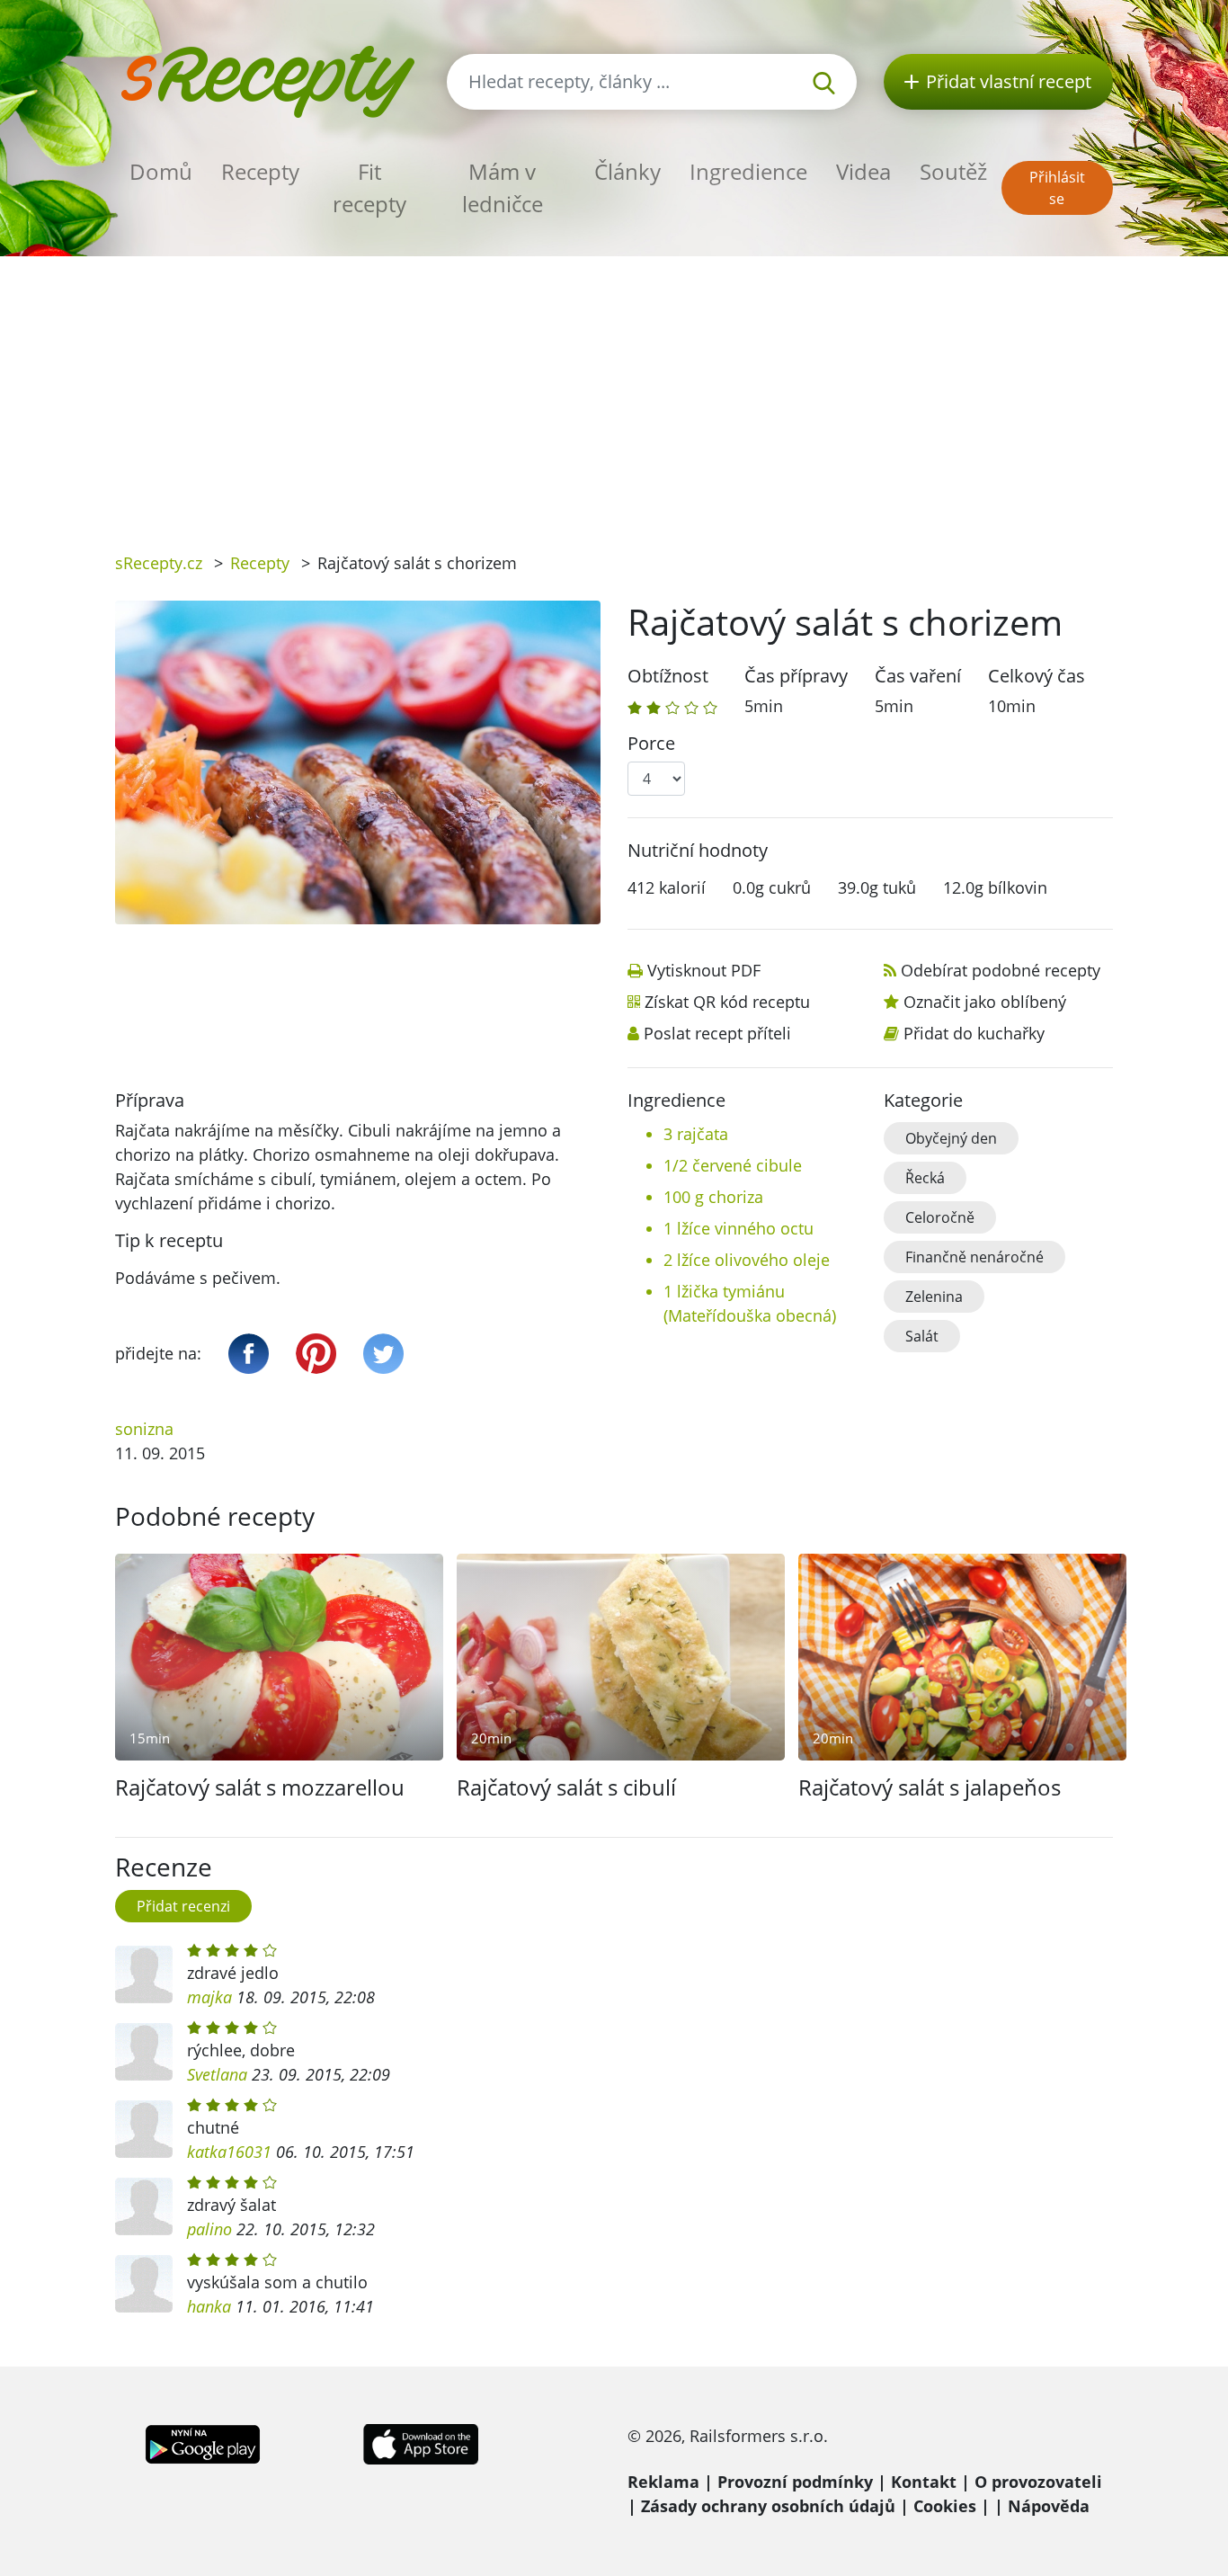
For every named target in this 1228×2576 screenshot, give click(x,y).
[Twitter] (383, 1354)
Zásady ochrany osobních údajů (768, 2506)
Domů (161, 171)
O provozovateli (1038, 2482)
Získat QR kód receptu (727, 1002)
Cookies (945, 2506)
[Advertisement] (614, 391)
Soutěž (953, 171)
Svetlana (217, 2074)
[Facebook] (249, 1354)
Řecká (925, 1178)
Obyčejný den (951, 1138)
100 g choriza (713, 1197)
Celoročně (940, 1217)
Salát (922, 1336)
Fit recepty (369, 187)
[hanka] (144, 2284)
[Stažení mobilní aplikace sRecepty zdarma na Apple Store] (420, 2442)
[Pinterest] (316, 1354)
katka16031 (229, 2152)
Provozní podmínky (795, 2482)
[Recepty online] (267, 80)
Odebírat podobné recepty (1001, 970)
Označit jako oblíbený (985, 1002)
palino (209, 2229)
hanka (209, 2306)
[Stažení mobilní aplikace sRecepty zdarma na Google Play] (203, 2442)
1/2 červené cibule (733, 1165)
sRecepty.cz (159, 563)
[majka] (144, 1974)
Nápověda (1049, 2506)
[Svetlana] (144, 2052)
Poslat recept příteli (717, 1033)
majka (209, 1997)
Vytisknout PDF (704, 970)
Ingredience (748, 171)
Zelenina (934, 1297)
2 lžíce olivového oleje (747, 1260)
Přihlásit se (1057, 188)
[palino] (144, 2206)
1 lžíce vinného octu (739, 1228)
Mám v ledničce (503, 187)
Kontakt (924, 2482)
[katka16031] (144, 2129)
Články (627, 171)
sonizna (144, 1429)
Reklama (663, 2482)
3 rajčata (696, 1134)
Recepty (260, 171)
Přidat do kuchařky (974, 1033)
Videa (863, 171)
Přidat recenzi (183, 1906)
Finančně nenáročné (974, 1257)
